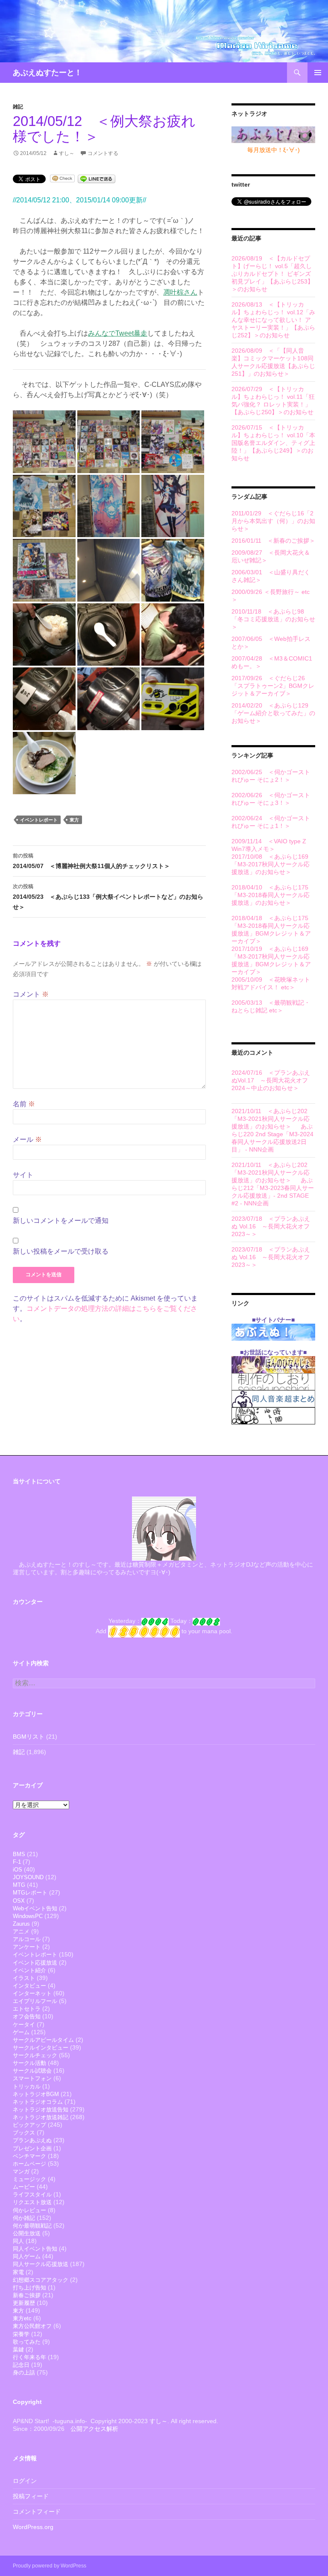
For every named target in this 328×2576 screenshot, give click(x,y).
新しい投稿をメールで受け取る (61, 1251)
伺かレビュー (29, 2210)
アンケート (27, 1947)
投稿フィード (31, 2496)
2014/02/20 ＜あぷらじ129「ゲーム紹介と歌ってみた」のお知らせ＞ (273, 713)
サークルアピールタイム (43, 2040)
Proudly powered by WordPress (50, 2566)
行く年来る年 (29, 2357)
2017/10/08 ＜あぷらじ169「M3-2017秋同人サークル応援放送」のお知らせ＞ (271, 864)
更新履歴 (24, 2303)
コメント (31, 994)
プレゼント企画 (32, 2148)
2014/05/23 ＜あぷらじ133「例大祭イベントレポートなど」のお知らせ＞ (108, 897)
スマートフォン (32, 2078)
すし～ (67, 153)
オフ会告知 (27, 2016)
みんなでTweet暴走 (118, 333)
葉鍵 (18, 2349)
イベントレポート (39, 820)
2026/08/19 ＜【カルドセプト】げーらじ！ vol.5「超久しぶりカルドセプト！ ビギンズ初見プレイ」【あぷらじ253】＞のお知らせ (272, 274)
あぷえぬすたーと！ (47, 73)
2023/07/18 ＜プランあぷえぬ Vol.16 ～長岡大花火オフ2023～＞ (271, 1226)
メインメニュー (318, 73)
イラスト (24, 1978)
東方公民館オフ (32, 2326)
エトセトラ (27, 2009)
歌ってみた (27, 2342)
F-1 (17, 1862)
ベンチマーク (29, 2156)
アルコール (27, 1939)
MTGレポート (30, 1893)
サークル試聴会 (32, 2071)
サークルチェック (35, 2055)
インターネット (32, 1993)
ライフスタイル (32, 2194)
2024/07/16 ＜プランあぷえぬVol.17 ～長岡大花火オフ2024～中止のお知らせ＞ (271, 1080)
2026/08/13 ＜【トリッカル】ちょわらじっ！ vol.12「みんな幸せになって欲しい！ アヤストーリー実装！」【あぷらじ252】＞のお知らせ (273, 320)
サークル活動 (29, 2063)
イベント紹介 (29, 1970)
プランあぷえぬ (32, 2140)
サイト (23, 1175)
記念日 (21, 2365)
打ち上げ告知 (29, 2288)
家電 (18, 2272)
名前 (24, 1104)
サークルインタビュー (41, 2048)
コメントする (103, 153)
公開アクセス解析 (94, 2429)
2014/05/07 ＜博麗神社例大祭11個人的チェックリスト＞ (91, 861)
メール (27, 1139)
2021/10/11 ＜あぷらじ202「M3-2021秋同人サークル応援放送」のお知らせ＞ (271, 1119)
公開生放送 (27, 2233)
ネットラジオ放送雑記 (41, 2117)
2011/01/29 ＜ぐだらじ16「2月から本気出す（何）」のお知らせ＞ (273, 521)
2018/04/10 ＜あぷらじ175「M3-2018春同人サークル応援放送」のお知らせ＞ (271, 895)
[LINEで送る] (97, 178)
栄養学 (21, 2334)
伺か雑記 (24, 2218)
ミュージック (29, 2179)
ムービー (24, 2187)
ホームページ (29, 2164)
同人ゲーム (27, 2256)
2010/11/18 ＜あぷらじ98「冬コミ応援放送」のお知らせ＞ (273, 619)
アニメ (21, 1931)
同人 (18, 2241)
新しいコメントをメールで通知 (61, 1221)
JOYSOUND (28, 1877)
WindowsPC (28, 1916)
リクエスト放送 (32, 2202)
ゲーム (21, 2032)
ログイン (25, 2481)
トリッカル (27, 2086)
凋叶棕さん (180, 292)
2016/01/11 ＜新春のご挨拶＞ (273, 541)
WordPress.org (33, 2527)
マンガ (21, 2171)
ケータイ (24, 2025)
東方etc (22, 2318)
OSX (19, 1901)
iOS (18, 1870)
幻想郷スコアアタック (41, 2280)
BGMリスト (29, 1737)
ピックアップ (29, 2125)
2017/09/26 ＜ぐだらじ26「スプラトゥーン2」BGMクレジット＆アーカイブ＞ (273, 686)
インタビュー (29, 1986)
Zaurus (21, 1924)
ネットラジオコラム (38, 2102)
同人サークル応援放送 (41, 2264)
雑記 (18, 107)
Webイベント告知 (35, 1908)
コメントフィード (37, 2512)
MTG (19, 1885)
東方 (74, 820)
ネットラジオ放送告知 (41, 2110)
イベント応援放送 (35, 1963)
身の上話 (24, 2373)
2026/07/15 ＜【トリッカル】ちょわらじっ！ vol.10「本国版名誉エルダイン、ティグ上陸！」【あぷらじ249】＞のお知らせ (273, 443)
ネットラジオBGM (36, 2094)
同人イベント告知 (35, 2249)
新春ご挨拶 (27, 2295)
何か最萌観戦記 (32, 2226)
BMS (19, 1854)
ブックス (24, 2133)
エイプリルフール (35, 2001)
